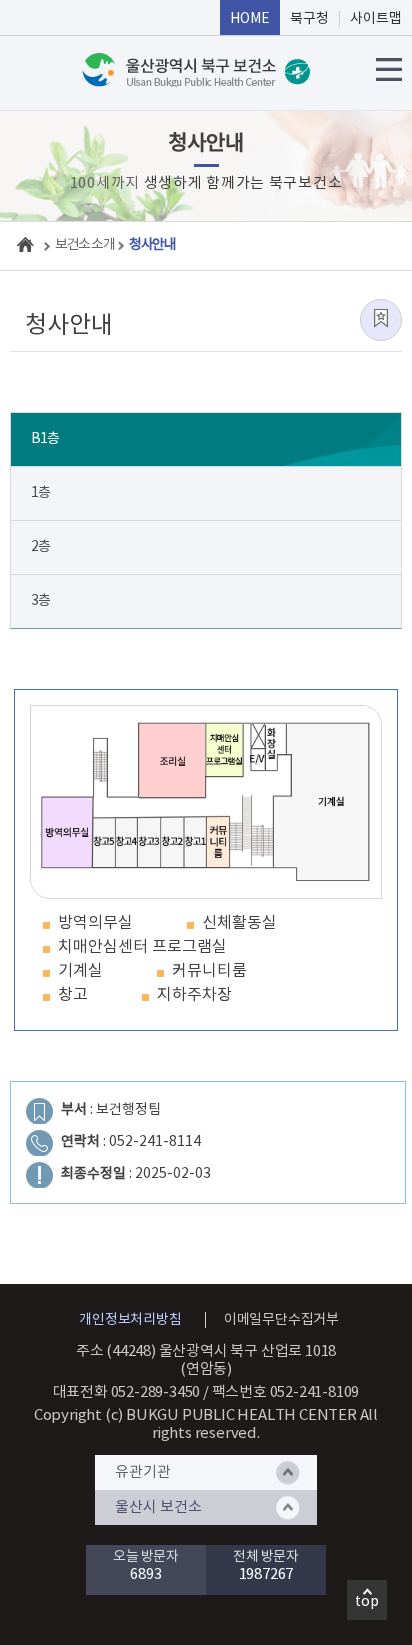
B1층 (45, 439)
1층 (40, 493)
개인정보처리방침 (130, 1320)
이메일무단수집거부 (281, 1320)
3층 (40, 601)
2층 (40, 547)
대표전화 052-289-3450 (127, 1392)
